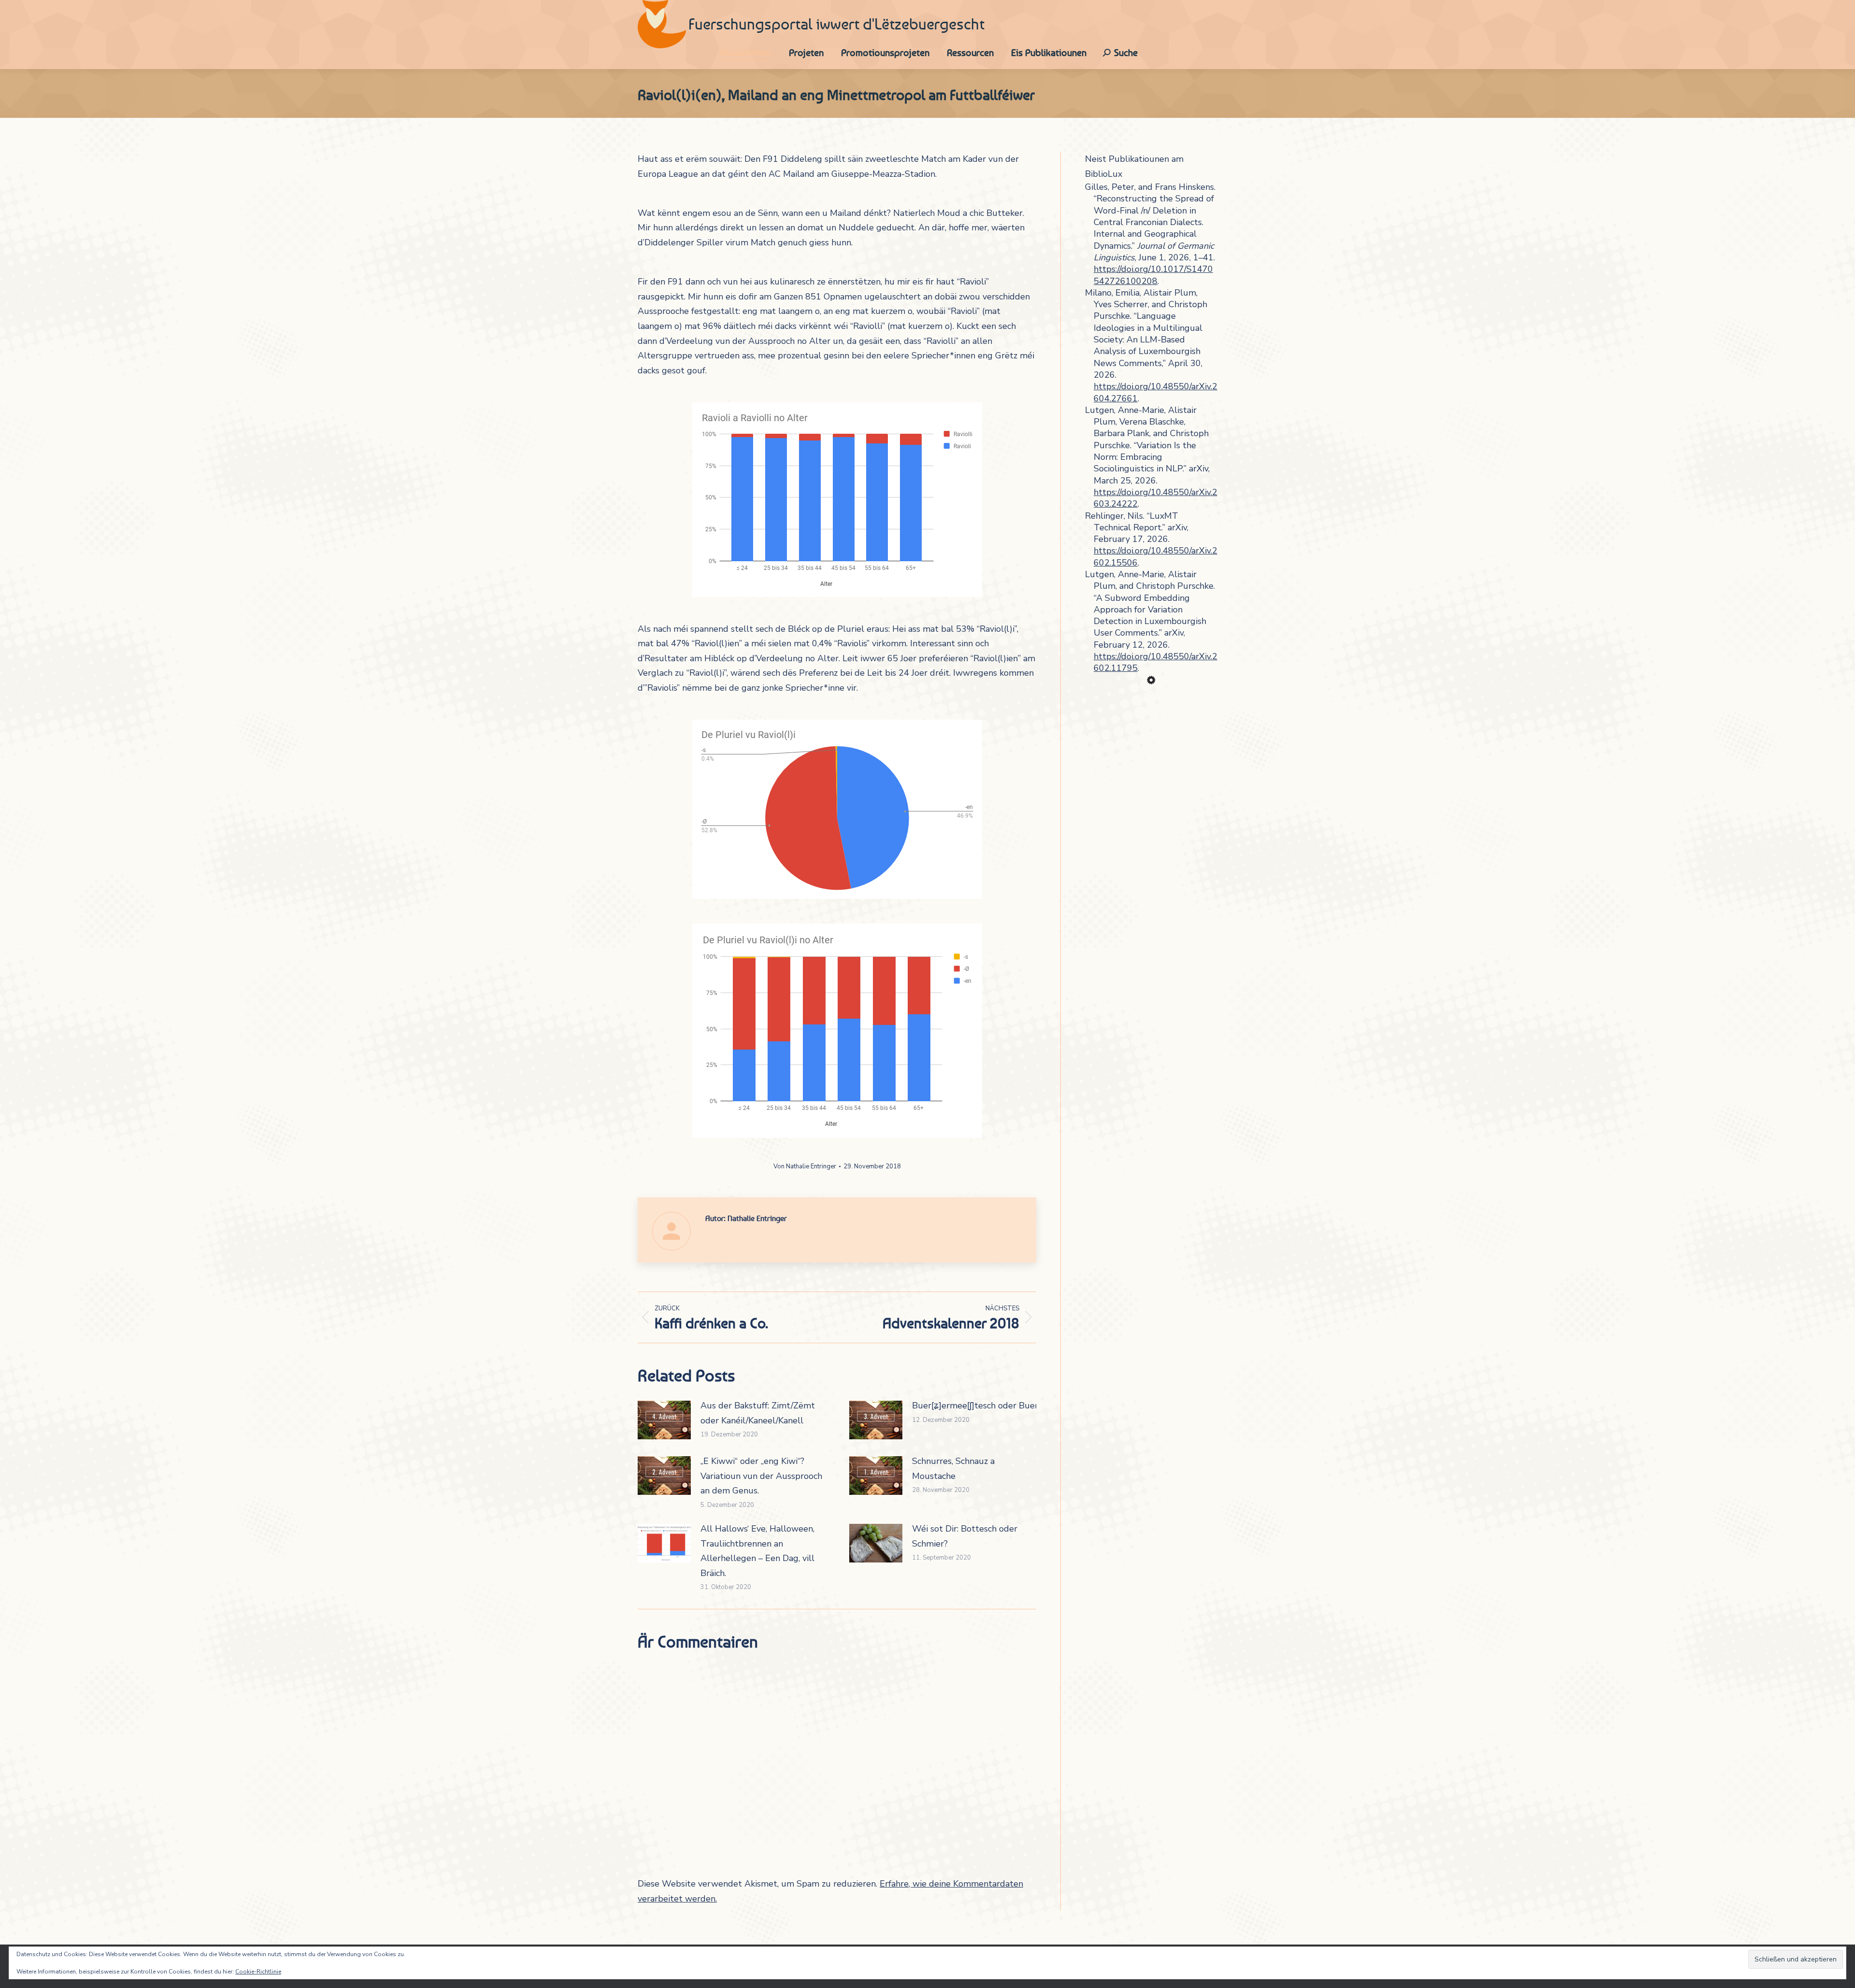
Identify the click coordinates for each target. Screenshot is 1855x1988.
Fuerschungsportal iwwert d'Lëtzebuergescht (836, 24)
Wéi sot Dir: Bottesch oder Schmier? (965, 1536)
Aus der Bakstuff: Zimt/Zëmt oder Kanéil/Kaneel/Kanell (758, 1413)
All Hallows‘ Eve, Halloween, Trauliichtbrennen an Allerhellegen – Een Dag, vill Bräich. (757, 1551)
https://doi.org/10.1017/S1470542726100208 (1153, 275)
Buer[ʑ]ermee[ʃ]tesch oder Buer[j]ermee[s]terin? (1008, 1406)
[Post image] (664, 1420)
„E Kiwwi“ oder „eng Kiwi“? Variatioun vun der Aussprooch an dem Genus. (761, 1476)
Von (805, 1166)
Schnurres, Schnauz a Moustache (953, 1469)
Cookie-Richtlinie (258, 1972)
